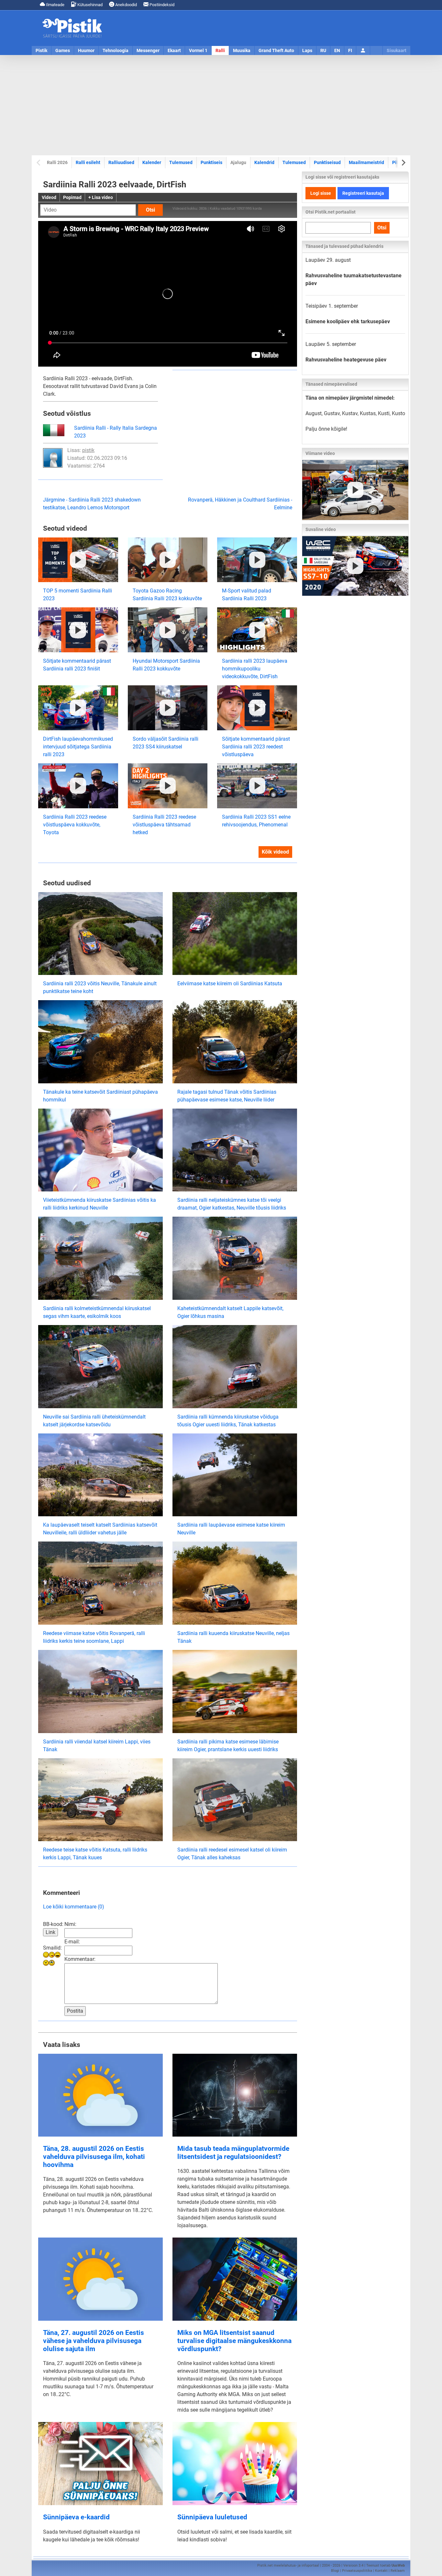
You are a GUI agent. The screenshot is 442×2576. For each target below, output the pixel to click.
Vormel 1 (198, 50)
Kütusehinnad (89, 5)
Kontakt (381, 2571)
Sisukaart (397, 50)
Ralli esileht (88, 162)
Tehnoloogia (116, 50)
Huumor (86, 50)
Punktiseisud (327, 162)
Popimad (72, 197)
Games (63, 50)
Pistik (41, 50)
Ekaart (174, 50)
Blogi (335, 2571)
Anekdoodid (126, 5)
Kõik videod (275, 852)
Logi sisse (321, 193)
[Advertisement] (221, 105)
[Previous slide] (39, 163)
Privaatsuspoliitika (357, 2571)
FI (350, 50)
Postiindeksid (161, 5)
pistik (88, 450)
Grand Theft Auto (276, 50)
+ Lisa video (101, 197)
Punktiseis (211, 162)
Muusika (242, 50)
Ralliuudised (121, 162)
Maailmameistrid (366, 162)
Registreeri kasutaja (363, 193)
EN (337, 50)
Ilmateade (55, 5)
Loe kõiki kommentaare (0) (74, 1907)
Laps (307, 50)
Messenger (148, 50)
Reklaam (398, 2571)
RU (323, 50)
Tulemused (181, 162)
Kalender (152, 162)
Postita (75, 2011)
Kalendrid (264, 162)
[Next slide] (403, 163)
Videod (49, 197)
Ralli (220, 50)
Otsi (150, 210)
